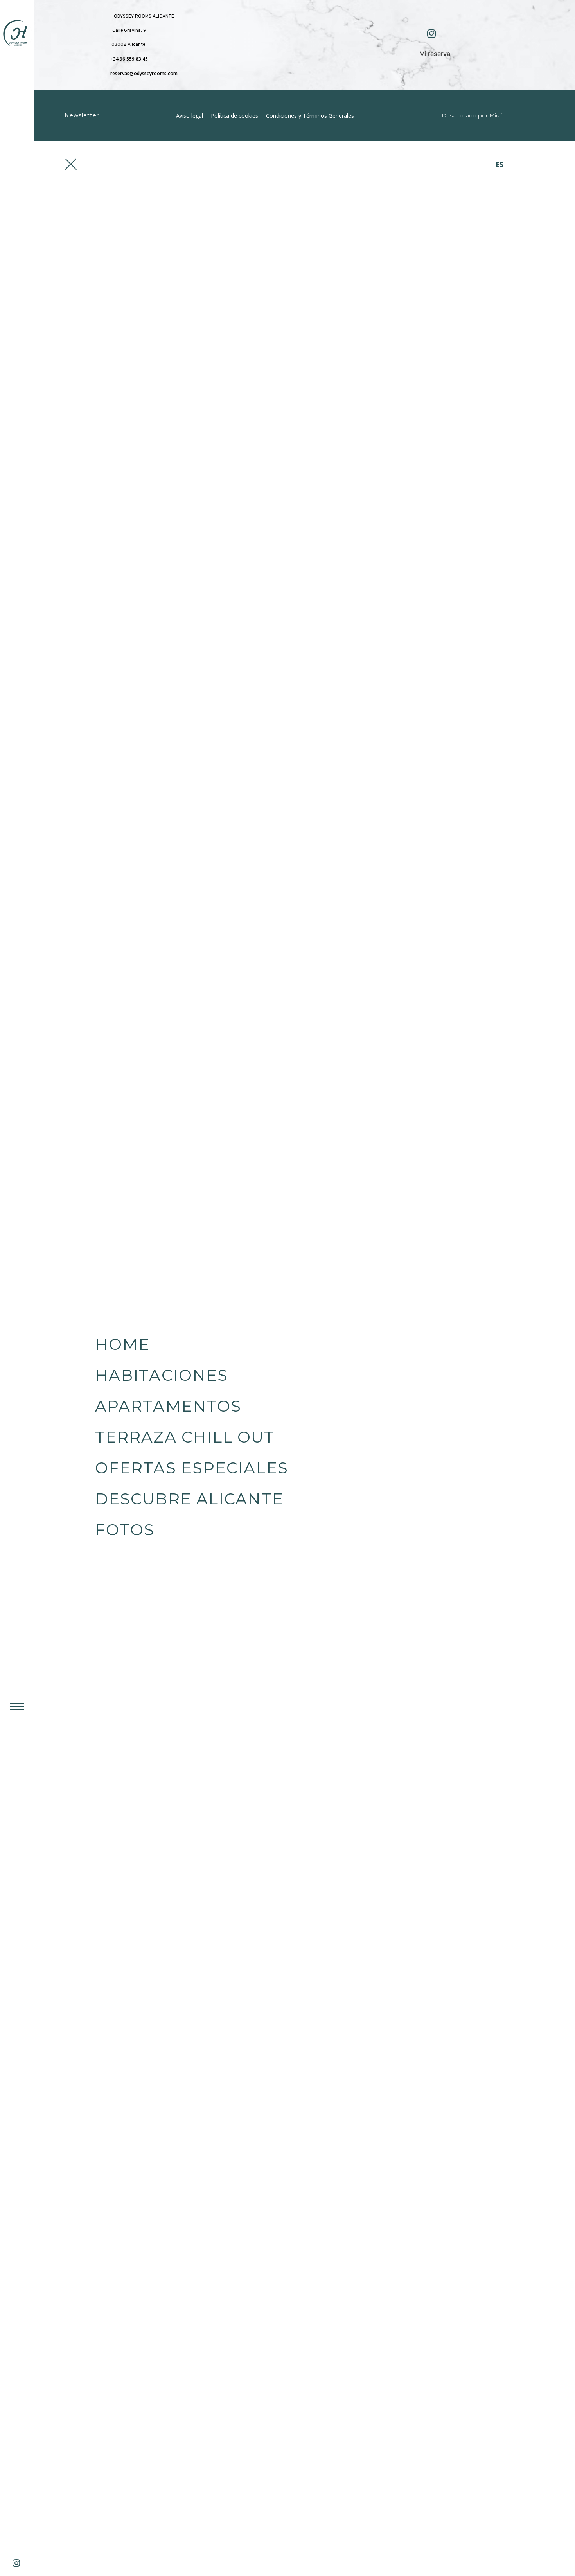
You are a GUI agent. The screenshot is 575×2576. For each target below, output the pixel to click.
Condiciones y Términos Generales (310, 116)
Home (122, 1344)
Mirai (496, 115)
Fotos (125, 1530)
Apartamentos (168, 1406)
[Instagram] (20, 2567)
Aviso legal (190, 116)
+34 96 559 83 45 (129, 59)
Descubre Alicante (189, 1499)
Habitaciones (162, 1375)
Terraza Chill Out (185, 1437)
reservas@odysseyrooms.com (144, 73)
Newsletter (82, 115)
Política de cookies (234, 116)
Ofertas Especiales (192, 1468)
